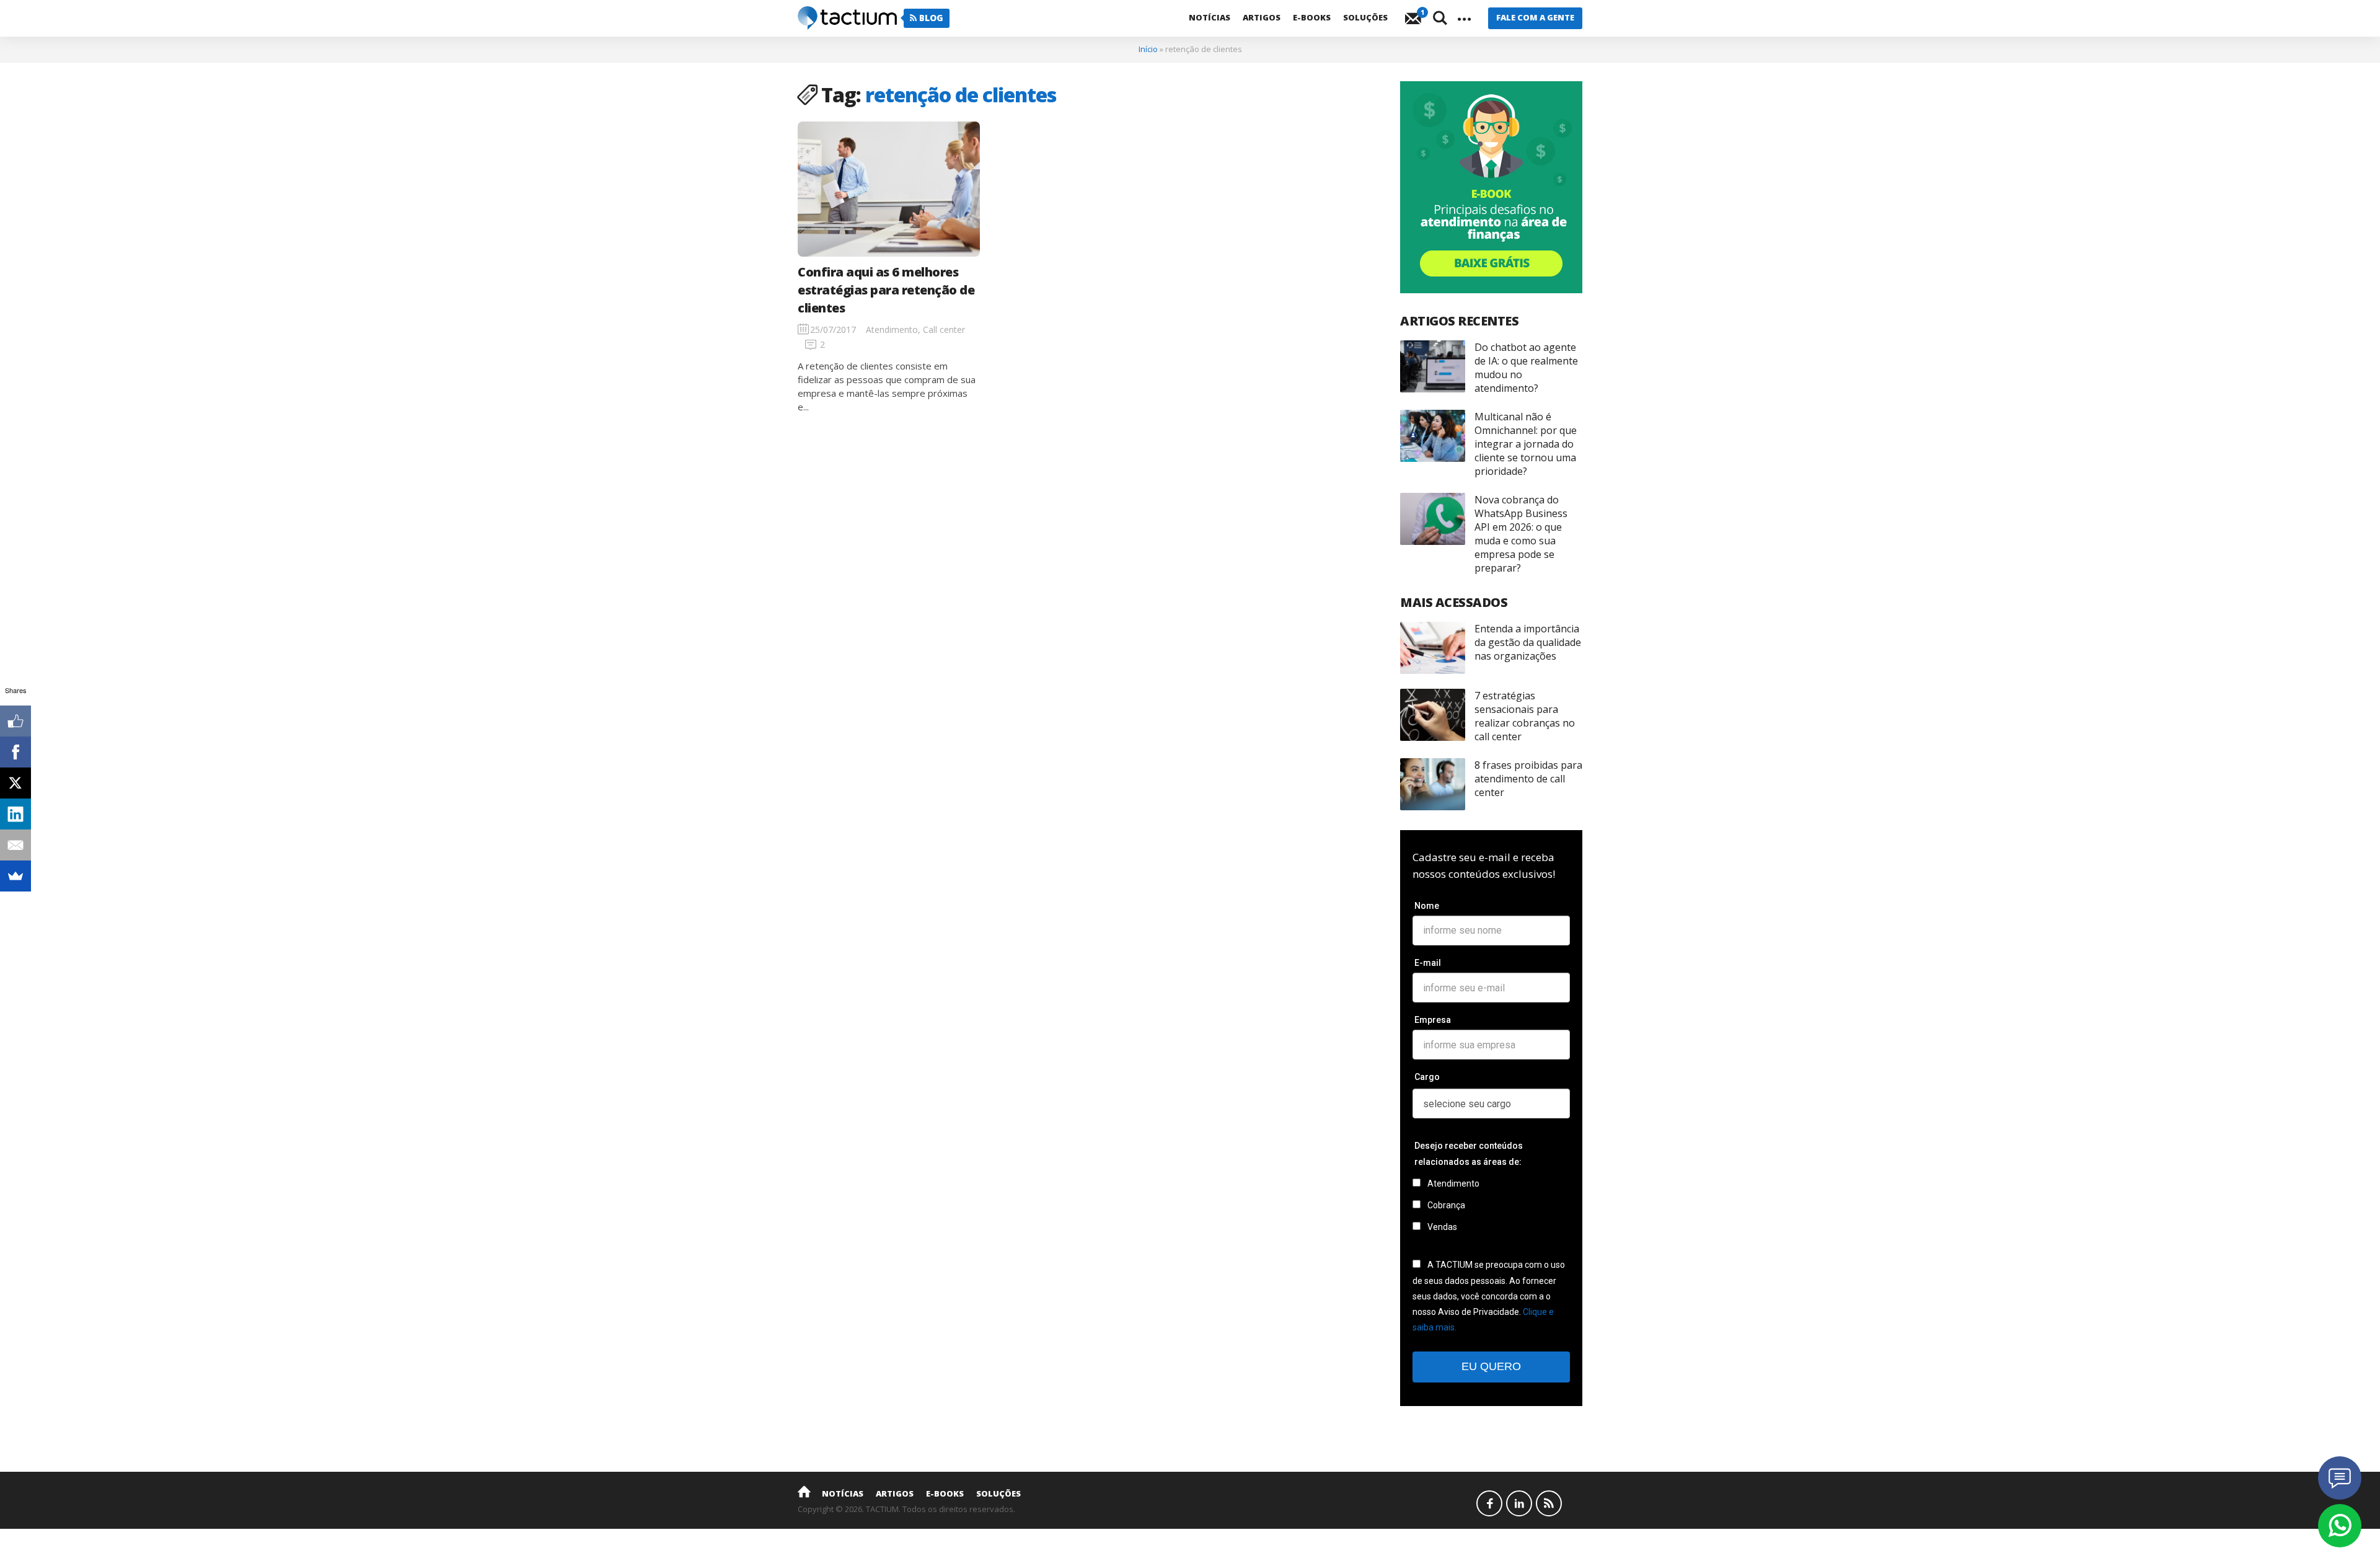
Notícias (1210, 17)
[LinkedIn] (15, 814)
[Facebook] (15, 752)
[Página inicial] (804, 1491)
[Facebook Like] (15, 721)
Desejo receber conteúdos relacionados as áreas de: (1469, 1153)
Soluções (1365, 17)
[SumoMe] (15, 876)
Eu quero (1491, 1366)
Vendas (1441, 1227)
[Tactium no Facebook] (1489, 1503)
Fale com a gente (1535, 17)
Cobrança (1445, 1205)
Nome (1427, 906)
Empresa (1433, 1020)
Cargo (1427, 1077)
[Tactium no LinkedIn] (1519, 1503)
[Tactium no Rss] (1549, 1503)
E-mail (1428, 963)
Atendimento (1452, 1183)
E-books (1312, 17)
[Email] (15, 845)
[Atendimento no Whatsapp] (2340, 1526)
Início (1148, 49)
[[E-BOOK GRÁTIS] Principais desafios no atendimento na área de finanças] (1491, 187)
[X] (15, 783)
